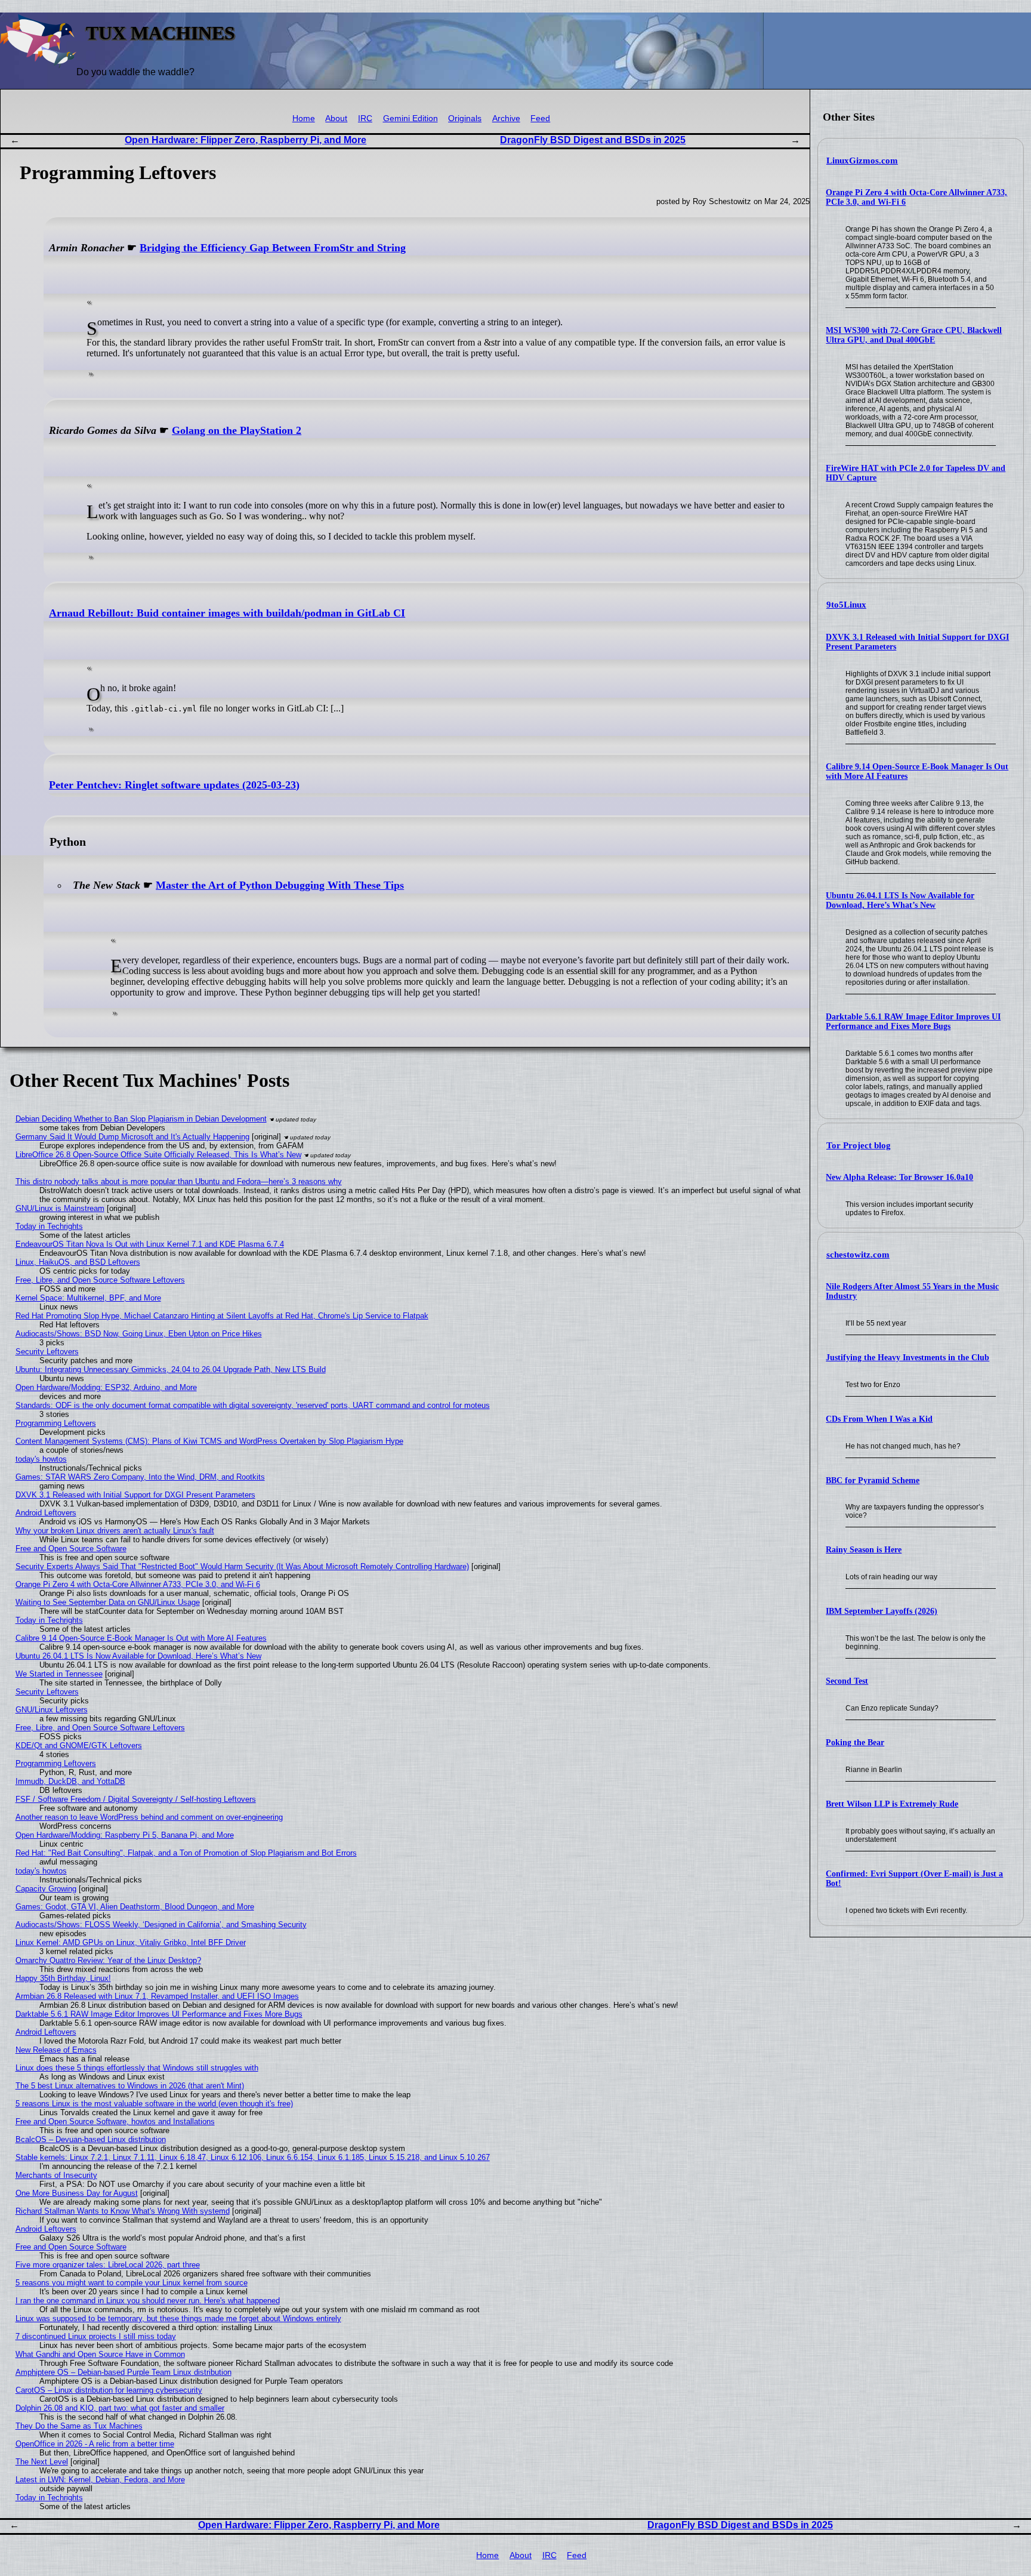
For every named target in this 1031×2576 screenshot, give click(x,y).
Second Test (847, 1681)
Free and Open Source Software (71, 1549)
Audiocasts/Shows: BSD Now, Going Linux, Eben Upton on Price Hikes (139, 1334)
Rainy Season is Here (864, 1550)
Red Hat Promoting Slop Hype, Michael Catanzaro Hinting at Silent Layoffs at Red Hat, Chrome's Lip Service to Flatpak (222, 1316)
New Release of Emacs (56, 2050)
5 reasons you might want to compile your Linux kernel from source (132, 2283)
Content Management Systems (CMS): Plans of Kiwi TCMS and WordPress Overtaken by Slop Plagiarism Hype (209, 1441)
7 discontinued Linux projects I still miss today (96, 2336)
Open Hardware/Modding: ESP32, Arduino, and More (106, 1387)
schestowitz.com (858, 1255)
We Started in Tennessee (59, 1674)
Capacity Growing (46, 1889)
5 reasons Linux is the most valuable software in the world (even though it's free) (154, 2104)
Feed (540, 118)
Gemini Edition (410, 118)
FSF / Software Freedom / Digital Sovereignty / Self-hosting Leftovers (136, 1799)
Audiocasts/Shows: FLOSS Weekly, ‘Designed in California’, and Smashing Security (161, 1925)
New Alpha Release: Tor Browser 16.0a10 (899, 1177)
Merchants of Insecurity (56, 2175)
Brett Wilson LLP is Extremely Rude (892, 1804)
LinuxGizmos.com (862, 161)
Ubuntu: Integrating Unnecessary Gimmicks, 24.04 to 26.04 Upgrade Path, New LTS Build (171, 1369)
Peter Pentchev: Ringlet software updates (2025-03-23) (174, 785)
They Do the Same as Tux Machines (79, 2426)
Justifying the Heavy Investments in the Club (907, 1358)
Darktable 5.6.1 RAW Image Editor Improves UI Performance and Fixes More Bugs (913, 1022)
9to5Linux (846, 605)
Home (304, 118)
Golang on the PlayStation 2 (237, 430)
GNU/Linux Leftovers (52, 1710)
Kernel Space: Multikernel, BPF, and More (88, 1298)
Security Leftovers (47, 1352)
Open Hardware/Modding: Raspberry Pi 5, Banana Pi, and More (125, 1835)
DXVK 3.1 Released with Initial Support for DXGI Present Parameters (135, 1495)
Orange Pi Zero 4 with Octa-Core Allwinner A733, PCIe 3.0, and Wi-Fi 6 (138, 1584)
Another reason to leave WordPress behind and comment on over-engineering (149, 1817)
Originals (465, 118)
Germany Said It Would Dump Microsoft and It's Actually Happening (132, 1137)
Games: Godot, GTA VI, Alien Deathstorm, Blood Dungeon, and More (135, 1907)
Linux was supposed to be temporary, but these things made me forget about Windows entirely (178, 2318)
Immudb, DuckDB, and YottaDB (70, 1781)
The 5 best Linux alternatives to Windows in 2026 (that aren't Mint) (130, 2086)
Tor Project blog (859, 1145)
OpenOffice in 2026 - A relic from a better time (95, 2444)
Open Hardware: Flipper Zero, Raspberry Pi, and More (246, 140)
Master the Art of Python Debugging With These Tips (280, 885)
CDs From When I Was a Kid (879, 1419)
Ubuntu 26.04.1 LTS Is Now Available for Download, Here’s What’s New (900, 900)
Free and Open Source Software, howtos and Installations (115, 2121)
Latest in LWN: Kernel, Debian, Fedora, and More (100, 2480)
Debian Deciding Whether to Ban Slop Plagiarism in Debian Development (141, 1119)
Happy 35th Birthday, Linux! (63, 1978)
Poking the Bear (855, 1743)
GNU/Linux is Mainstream (60, 1208)
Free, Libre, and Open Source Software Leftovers (100, 1280)
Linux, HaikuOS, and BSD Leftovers (78, 1262)
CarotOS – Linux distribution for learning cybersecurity (109, 2390)
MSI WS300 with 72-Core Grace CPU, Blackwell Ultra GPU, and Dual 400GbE (914, 335)
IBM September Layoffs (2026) (882, 1611)
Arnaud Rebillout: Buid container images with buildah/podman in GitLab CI (227, 613)
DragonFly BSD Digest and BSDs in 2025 (593, 140)
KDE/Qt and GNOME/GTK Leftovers (79, 1745)
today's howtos (41, 1459)
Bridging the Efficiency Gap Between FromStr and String (273, 248)
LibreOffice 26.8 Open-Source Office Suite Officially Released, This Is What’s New (158, 1155)
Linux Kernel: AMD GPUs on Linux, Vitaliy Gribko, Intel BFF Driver (131, 1942)
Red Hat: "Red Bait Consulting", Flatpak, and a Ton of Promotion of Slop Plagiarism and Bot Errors (186, 1853)
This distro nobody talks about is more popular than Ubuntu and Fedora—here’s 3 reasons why (179, 1181)
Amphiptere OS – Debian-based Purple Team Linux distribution (124, 2372)
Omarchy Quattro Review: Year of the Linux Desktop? (108, 1960)
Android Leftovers (46, 1513)
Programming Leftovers (56, 1423)
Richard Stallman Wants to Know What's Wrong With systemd (123, 2211)
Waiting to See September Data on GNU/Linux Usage (108, 1602)
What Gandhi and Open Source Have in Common (100, 2354)
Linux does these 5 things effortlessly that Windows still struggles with (137, 2068)
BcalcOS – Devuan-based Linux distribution (91, 2139)
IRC (365, 118)
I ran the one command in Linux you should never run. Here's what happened (148, 2301)
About (336, 118)
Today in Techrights (49, 1226)
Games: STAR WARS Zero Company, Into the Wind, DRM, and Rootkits (140, 1477)
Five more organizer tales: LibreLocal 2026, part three (108, 2265)
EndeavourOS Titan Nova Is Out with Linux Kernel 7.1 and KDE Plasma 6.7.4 (150, 1244)
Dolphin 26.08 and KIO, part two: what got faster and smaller (120, 2408)
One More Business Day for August (77, 2193)
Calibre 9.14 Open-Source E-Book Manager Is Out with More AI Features (141, 1638)
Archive (506, 118)
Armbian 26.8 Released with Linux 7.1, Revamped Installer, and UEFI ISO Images (157, 1996)
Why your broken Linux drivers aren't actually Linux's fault (115, 1531)
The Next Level (42, 2462)
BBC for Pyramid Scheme (873, 1480)
